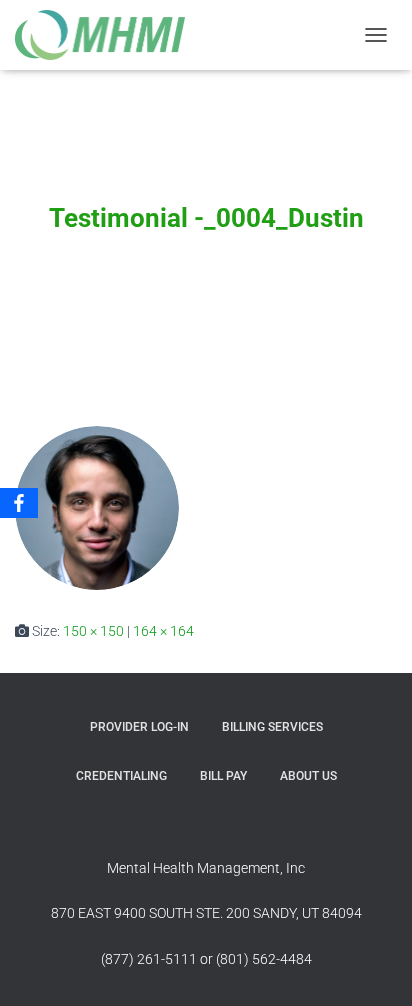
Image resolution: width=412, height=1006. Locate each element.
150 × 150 (93, 631)
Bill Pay (223, 776)
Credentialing (121, 776)
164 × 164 (163, 631)
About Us (308, 776)
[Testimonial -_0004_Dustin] (97, 507)
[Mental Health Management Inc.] (115, 35)
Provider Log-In (139, 727)
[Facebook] (19, 503)
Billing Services (272, 727)
